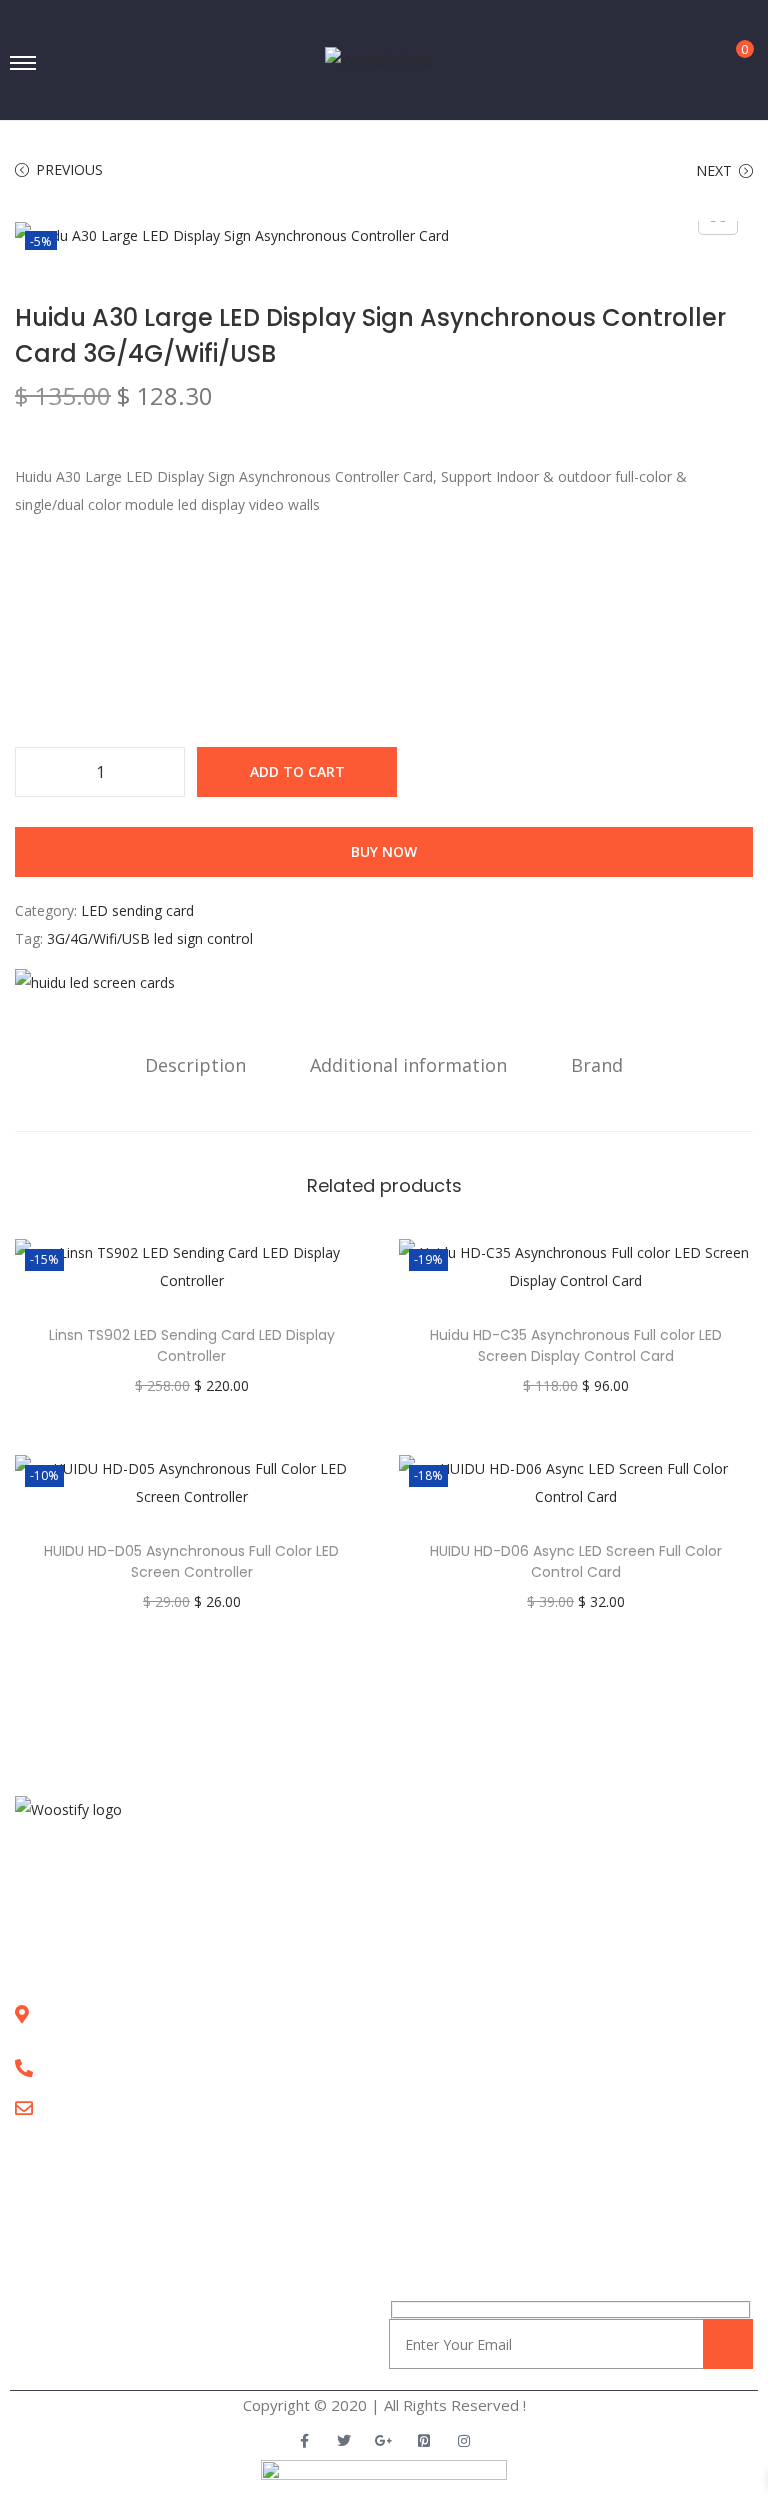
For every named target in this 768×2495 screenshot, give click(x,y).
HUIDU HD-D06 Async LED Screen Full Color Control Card (576, 1561)
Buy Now (384, 851)
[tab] (195, 1065)
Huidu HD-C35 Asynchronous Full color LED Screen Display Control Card (576, 1345)
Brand (597, 1065)
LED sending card (137, 910)
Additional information (408, 1065)
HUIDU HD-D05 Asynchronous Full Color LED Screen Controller (191, 1561)
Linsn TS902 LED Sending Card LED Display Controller (192, 1345)
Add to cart (297, 771)
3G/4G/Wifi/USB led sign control (150, 938)
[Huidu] (95, 981)
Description (195, 1065)
